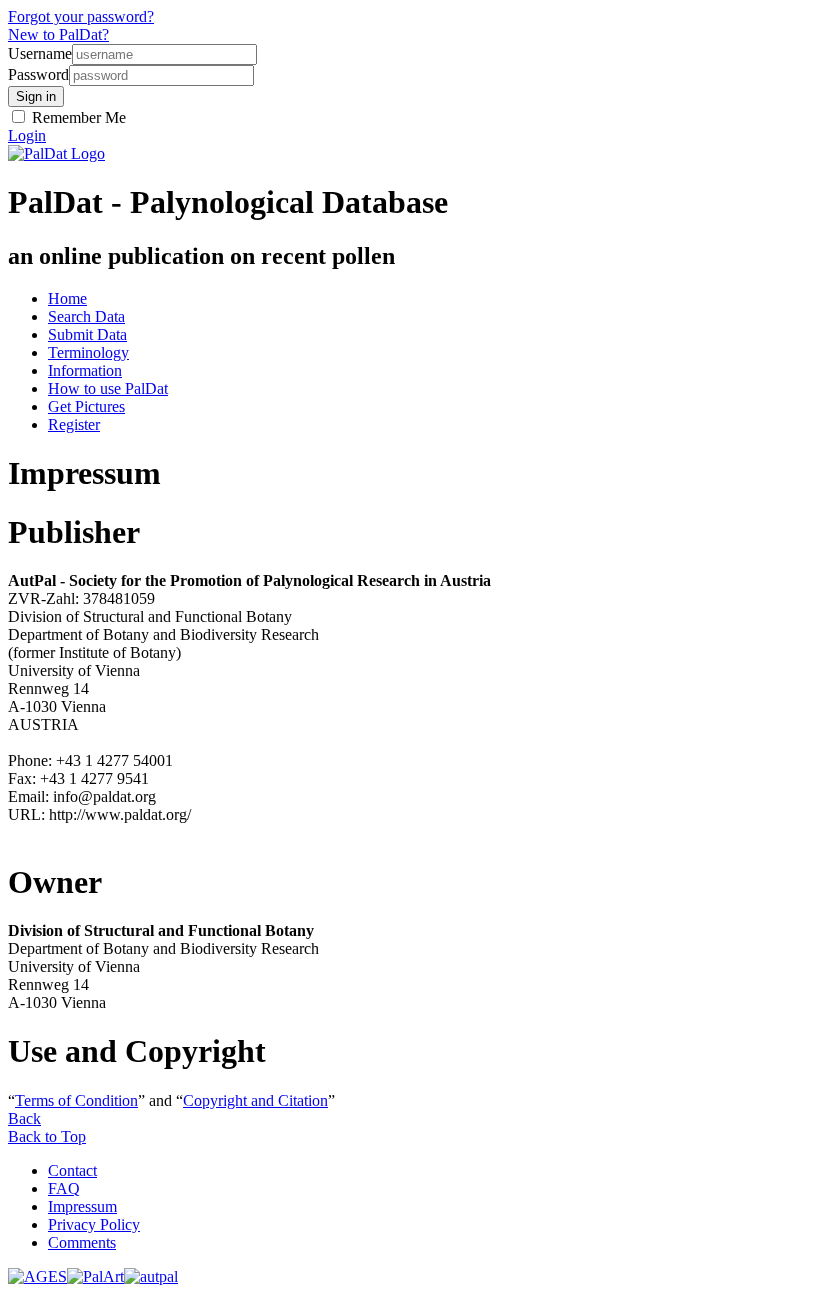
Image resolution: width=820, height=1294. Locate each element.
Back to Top (47, 1136)
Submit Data (87, 334)
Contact (72, 1170)
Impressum (82, 1206)
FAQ (64, 1188)
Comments (82, 1242)
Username (40, 53)
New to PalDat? (58, 34)
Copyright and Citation (255, 1100)
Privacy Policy (94, 1224)
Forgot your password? (81, 16)
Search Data (86, 316)
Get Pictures (86, 406)
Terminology (88, 352)
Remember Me (77, 117)
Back (24, 1118)
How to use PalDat (108, 388)
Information (85, 370)
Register (74, 424)
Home (67, 298)
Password (38, 74)
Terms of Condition (76, 1100)
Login (27, 135)
